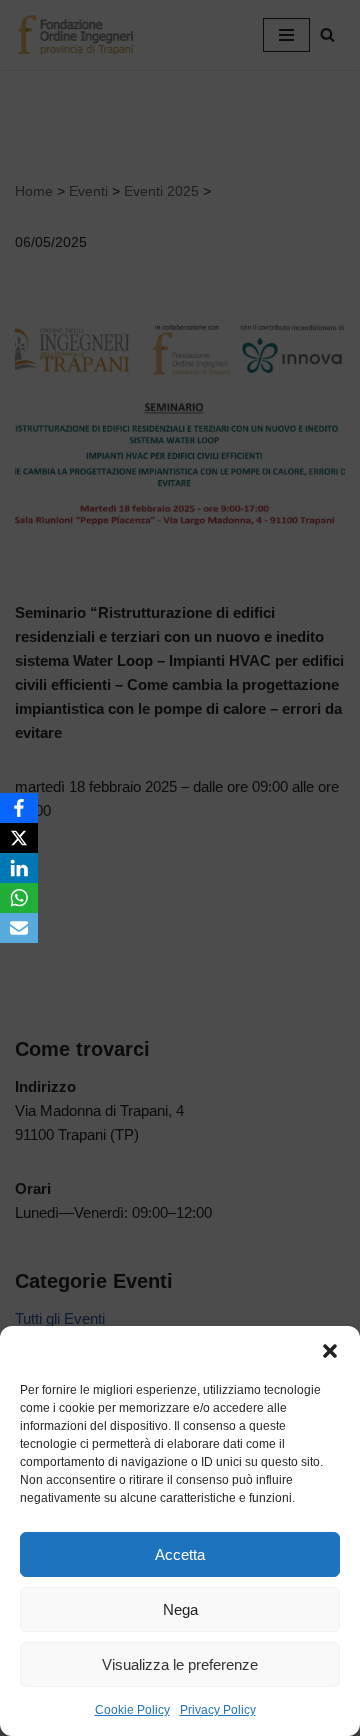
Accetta (180, 1554)
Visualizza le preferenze (180, 1664)
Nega (180, 1609)
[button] (330, 1351)
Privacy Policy (218, 1710)
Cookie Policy (132, 1710)
